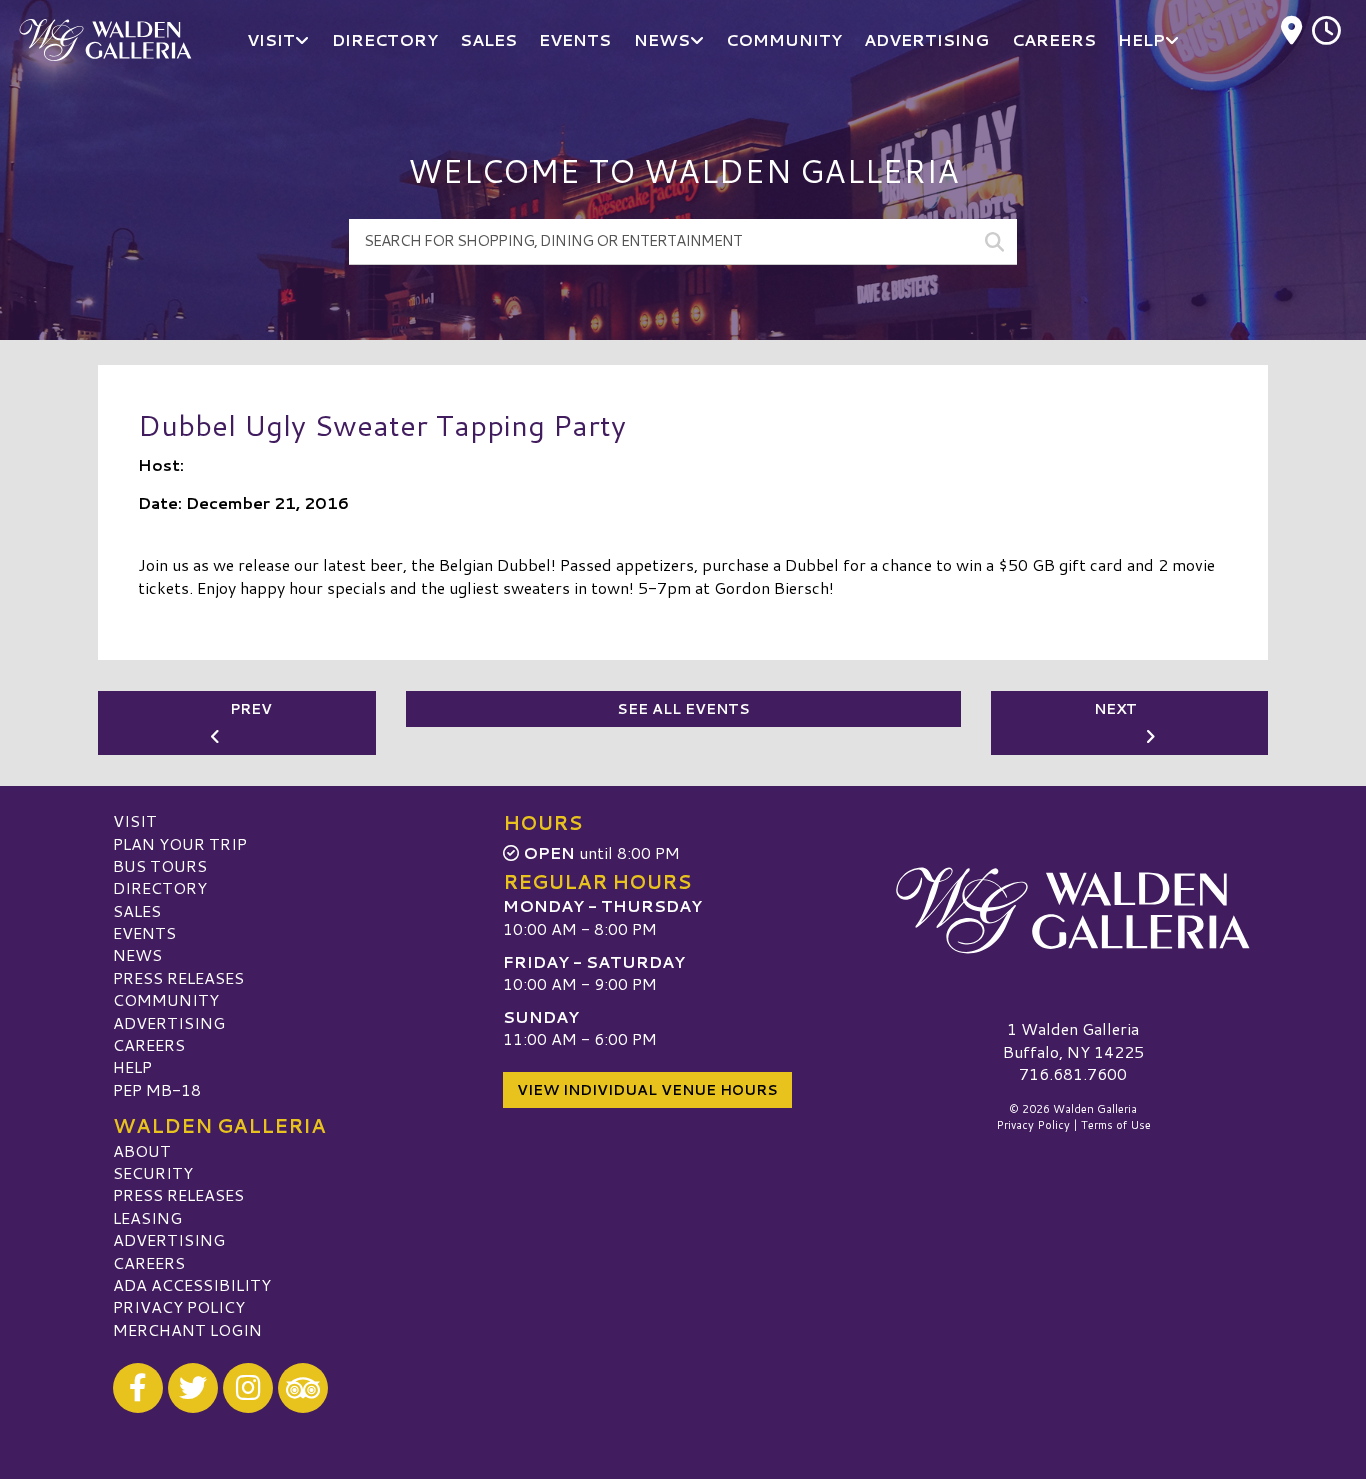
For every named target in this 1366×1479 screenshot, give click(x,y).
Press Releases (178, 977)
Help (132, 1066)
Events (144, 932)
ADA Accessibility (192, 1284)
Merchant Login (187, 1329)
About (142, 1150)
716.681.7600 (1073, 1074)
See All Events (683, 709)
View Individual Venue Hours (647, 1090)
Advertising (169, 1022)
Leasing (147, 1217)
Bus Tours (160, 865)
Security (153, 1172)
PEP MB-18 (157, 1089)
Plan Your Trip (180, 843)
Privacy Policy (179, 1306)
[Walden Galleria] (1073, 910)
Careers (149, 1044)
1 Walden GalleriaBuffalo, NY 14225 (1073, 1039)
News (137, 954)
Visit (135, 820)
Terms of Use (1116, 1125)
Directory (160, 887)
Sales (137, 910)
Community (166, 999)
